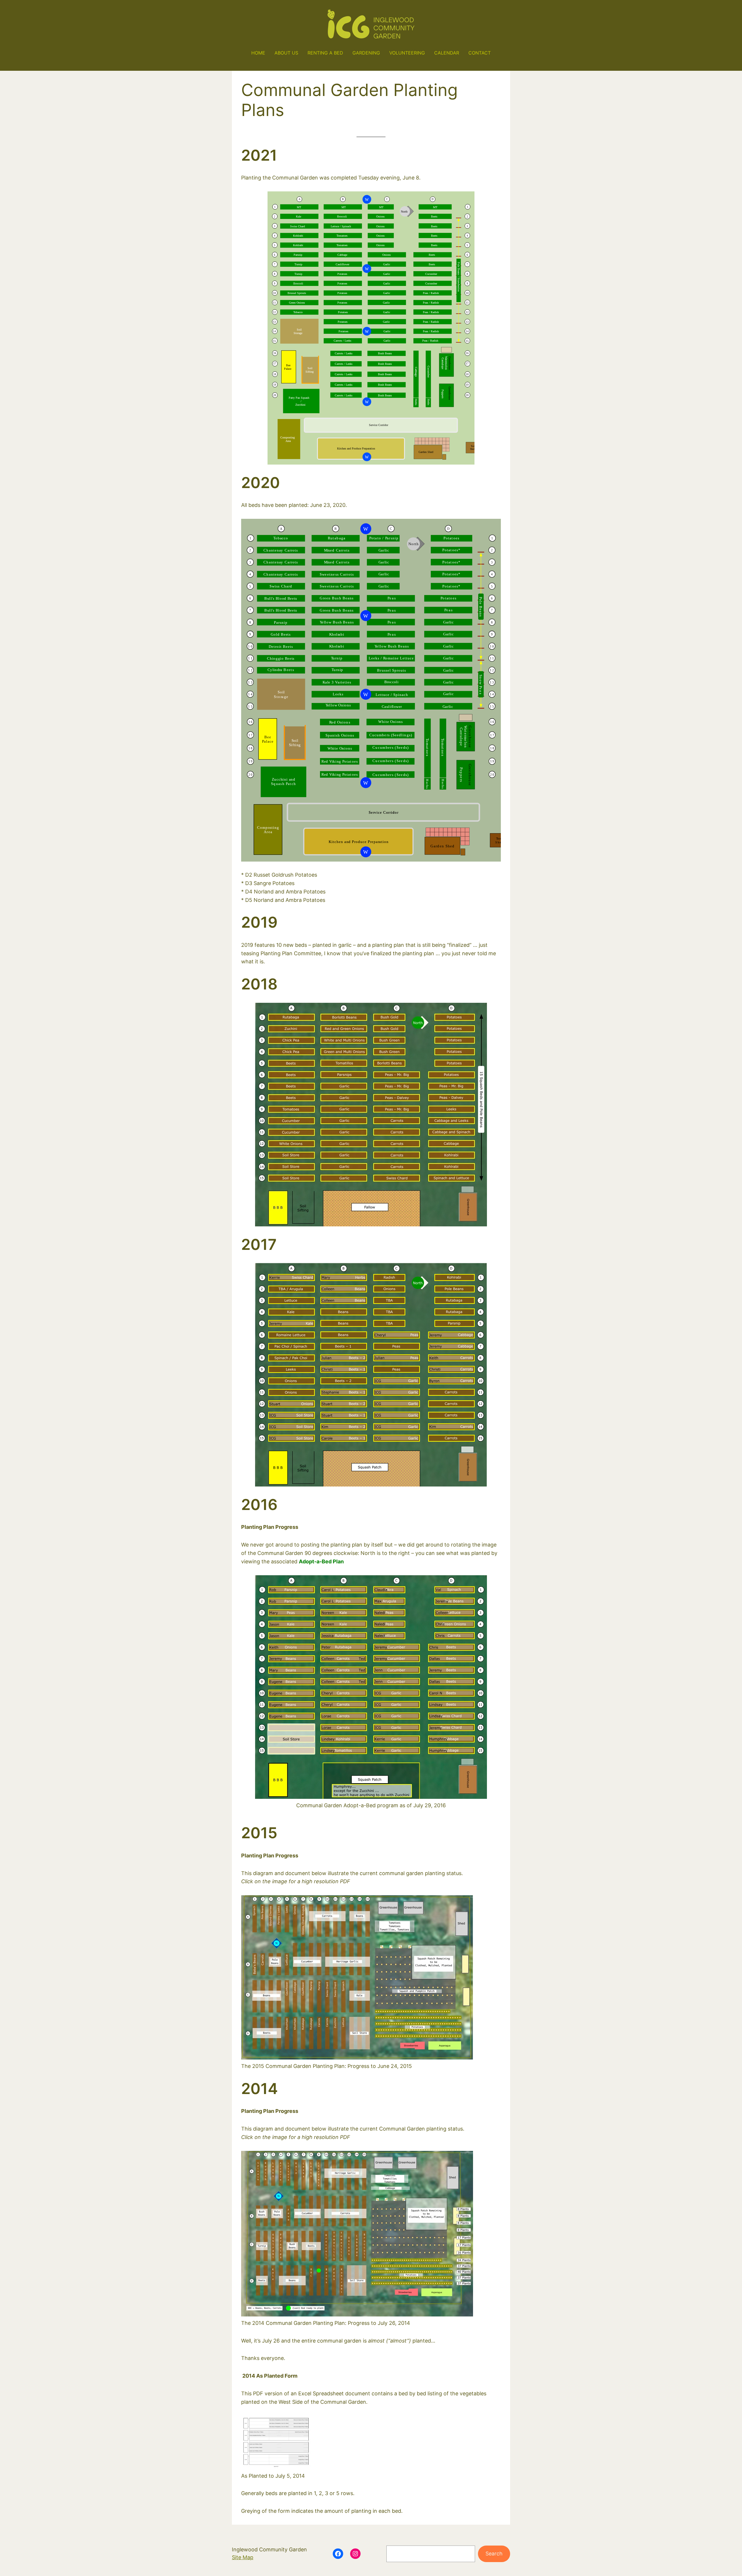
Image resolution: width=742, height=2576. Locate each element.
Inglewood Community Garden (269, 2549)
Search (494, 2554)
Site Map (243, 2557)
